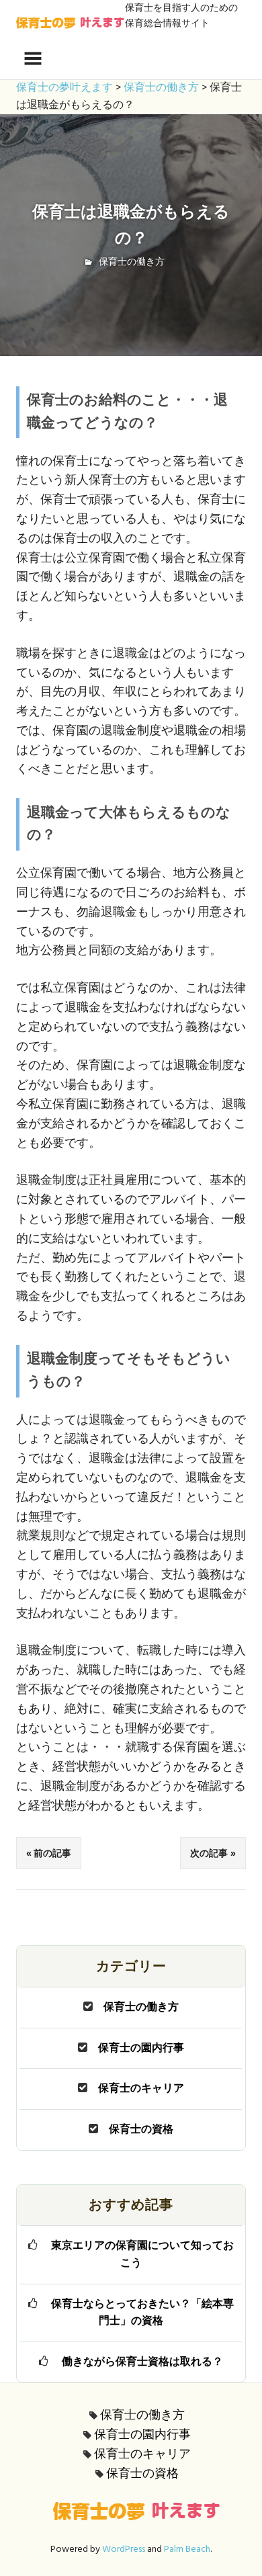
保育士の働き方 (132, 262)
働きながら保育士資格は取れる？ (142, 2362)
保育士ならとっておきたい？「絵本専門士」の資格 (142, 2313)
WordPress (124, 2549)
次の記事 (209, 1853)
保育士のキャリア (141, 2089)
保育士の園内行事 (141, 2049)
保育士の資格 (141, 2130)
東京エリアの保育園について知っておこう (142, 2255)
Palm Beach (187, 2549)
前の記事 (52, 1853)
